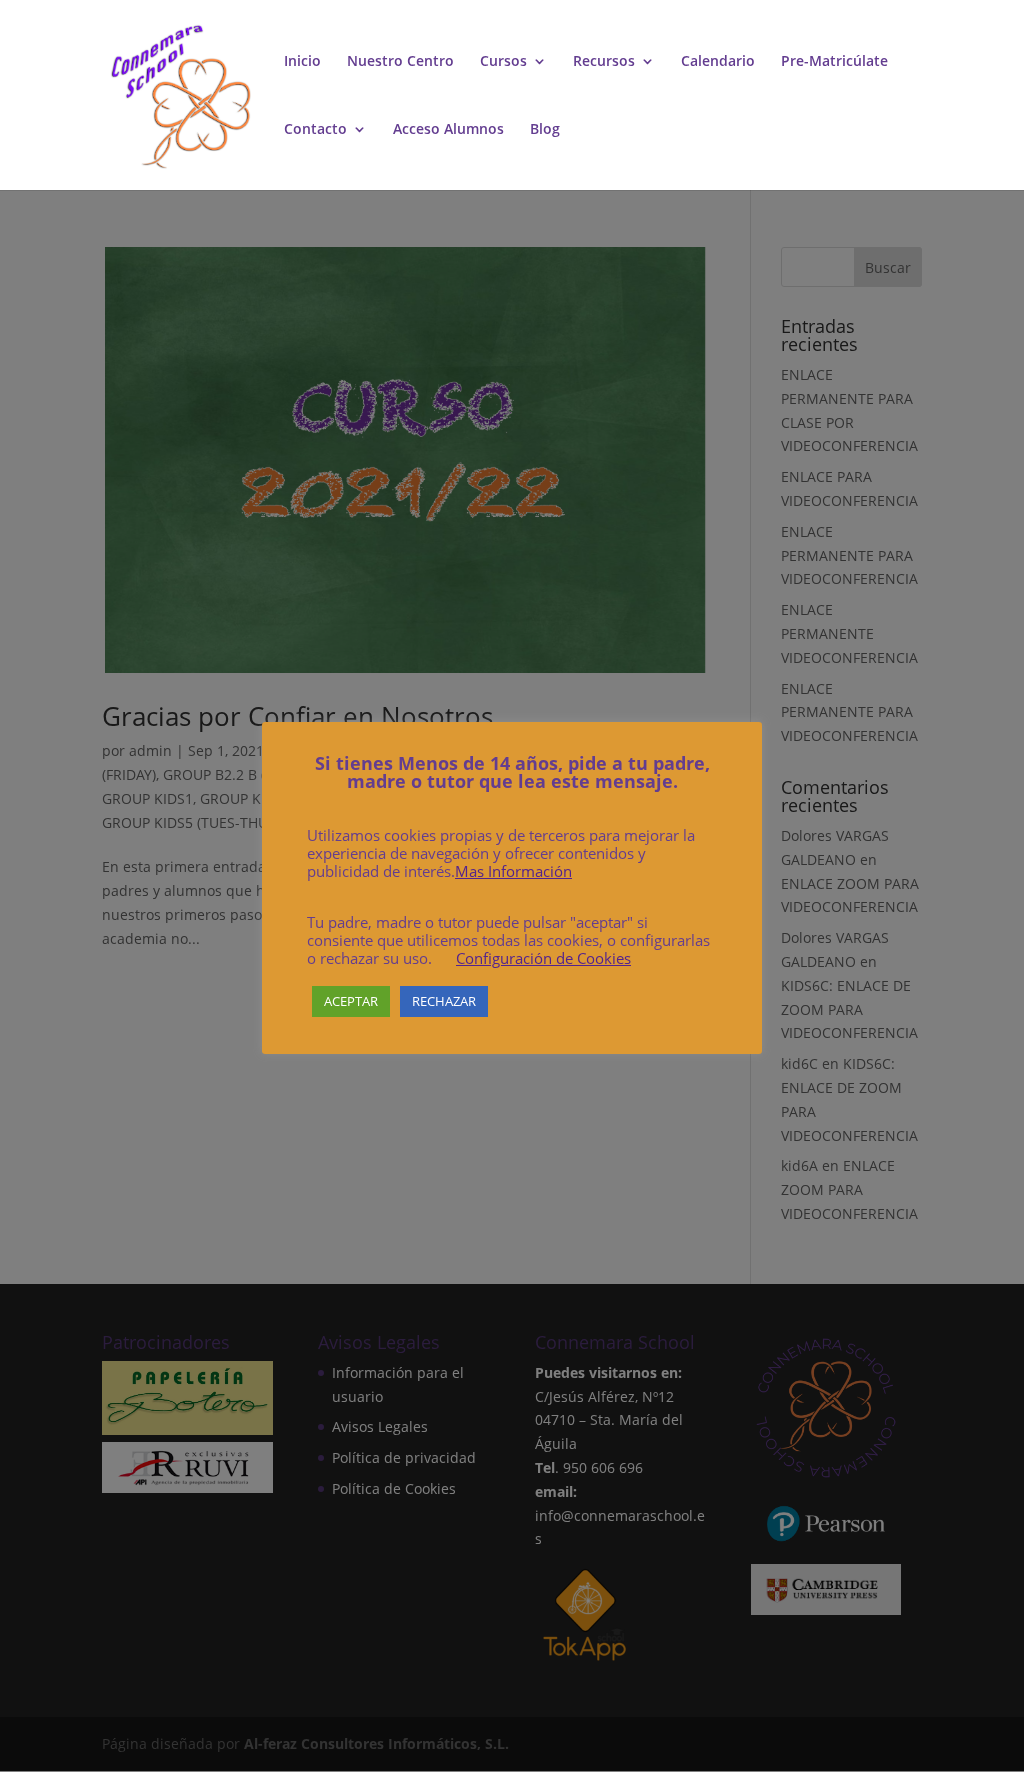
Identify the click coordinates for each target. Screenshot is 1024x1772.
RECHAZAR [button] (444, 1001)
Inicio (302, 62)
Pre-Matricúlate (834, 62)
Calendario (718, 62)
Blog (545, 130)
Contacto (315, 130)
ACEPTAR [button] (351, 1001)
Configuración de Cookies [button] (543, 958)
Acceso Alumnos (448, 130)
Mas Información (513, 871)
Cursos (503, 62)
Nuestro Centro (400, 62)
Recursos (604, 62)
